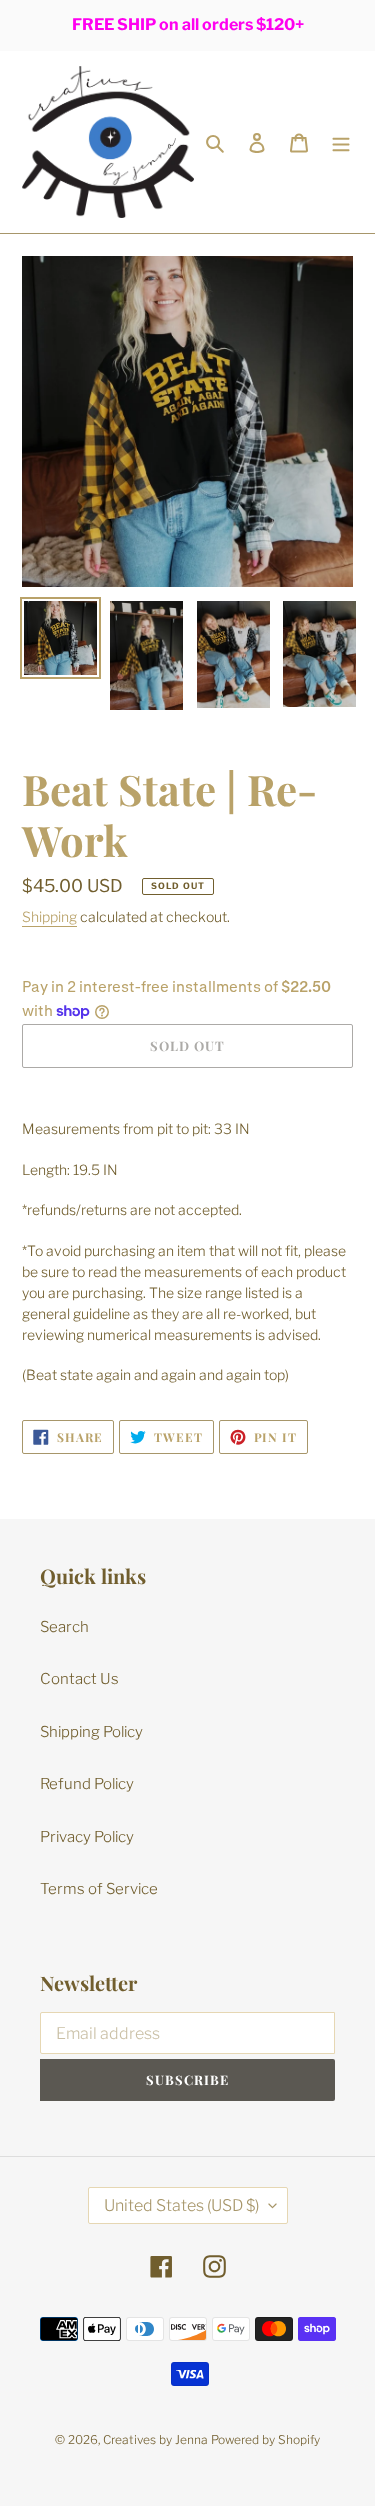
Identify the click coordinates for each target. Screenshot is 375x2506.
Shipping (49, 916)
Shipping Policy (91, 1732)
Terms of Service (99, 1889)
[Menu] (341, 142)
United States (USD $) (181, 2205)
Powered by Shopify (265, 2439)
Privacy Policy (87, 1837)
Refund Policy (87, 1784)
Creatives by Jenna (155, 2439)
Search (64, 1627)
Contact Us (79, 1679)
